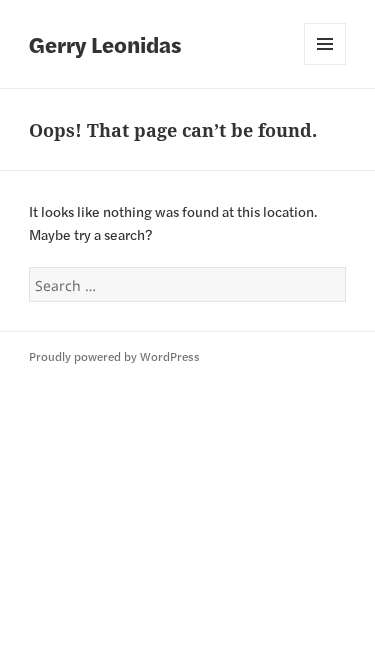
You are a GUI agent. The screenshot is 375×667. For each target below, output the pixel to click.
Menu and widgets (325, 44)
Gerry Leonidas (105, 44)
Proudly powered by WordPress (114, 356)
